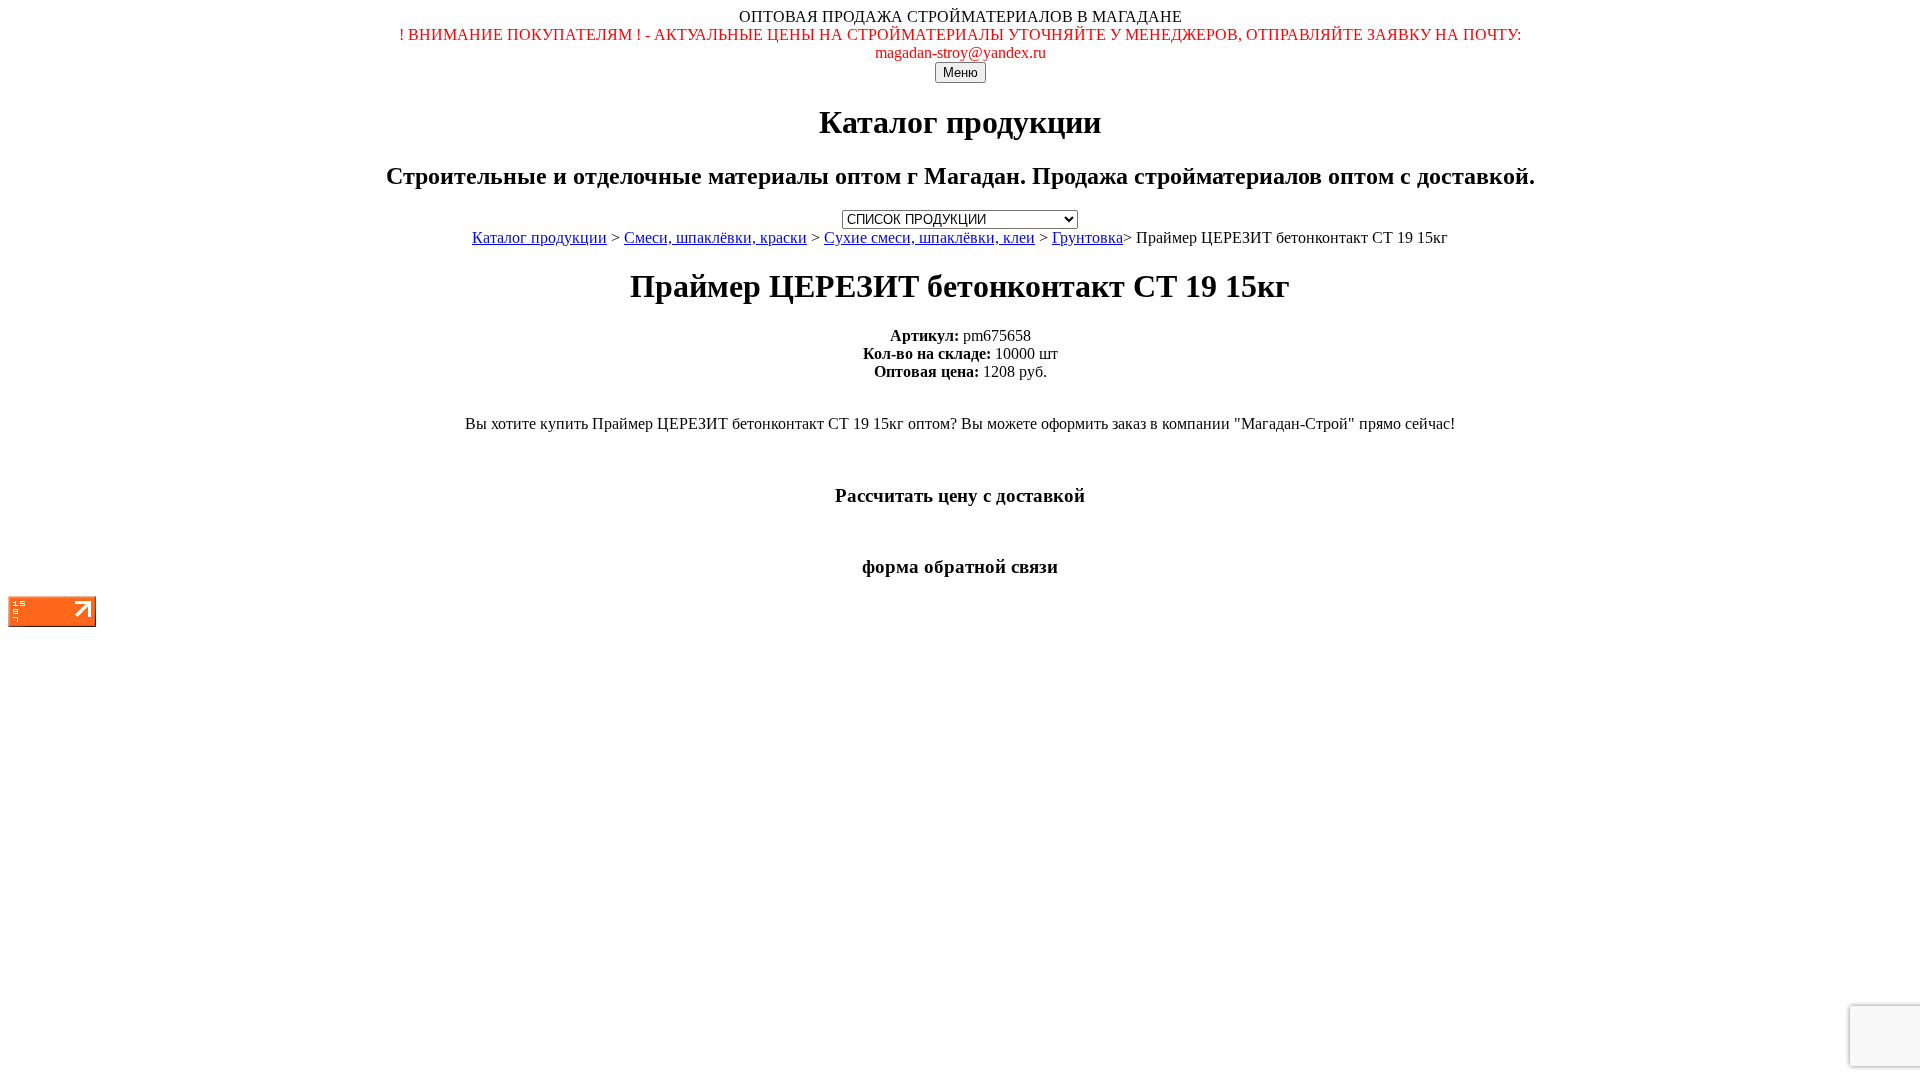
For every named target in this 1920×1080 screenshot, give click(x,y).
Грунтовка (1087, 237)
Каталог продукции (539, 237)
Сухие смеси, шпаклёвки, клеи (929, 237)
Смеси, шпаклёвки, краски (715, 237)
